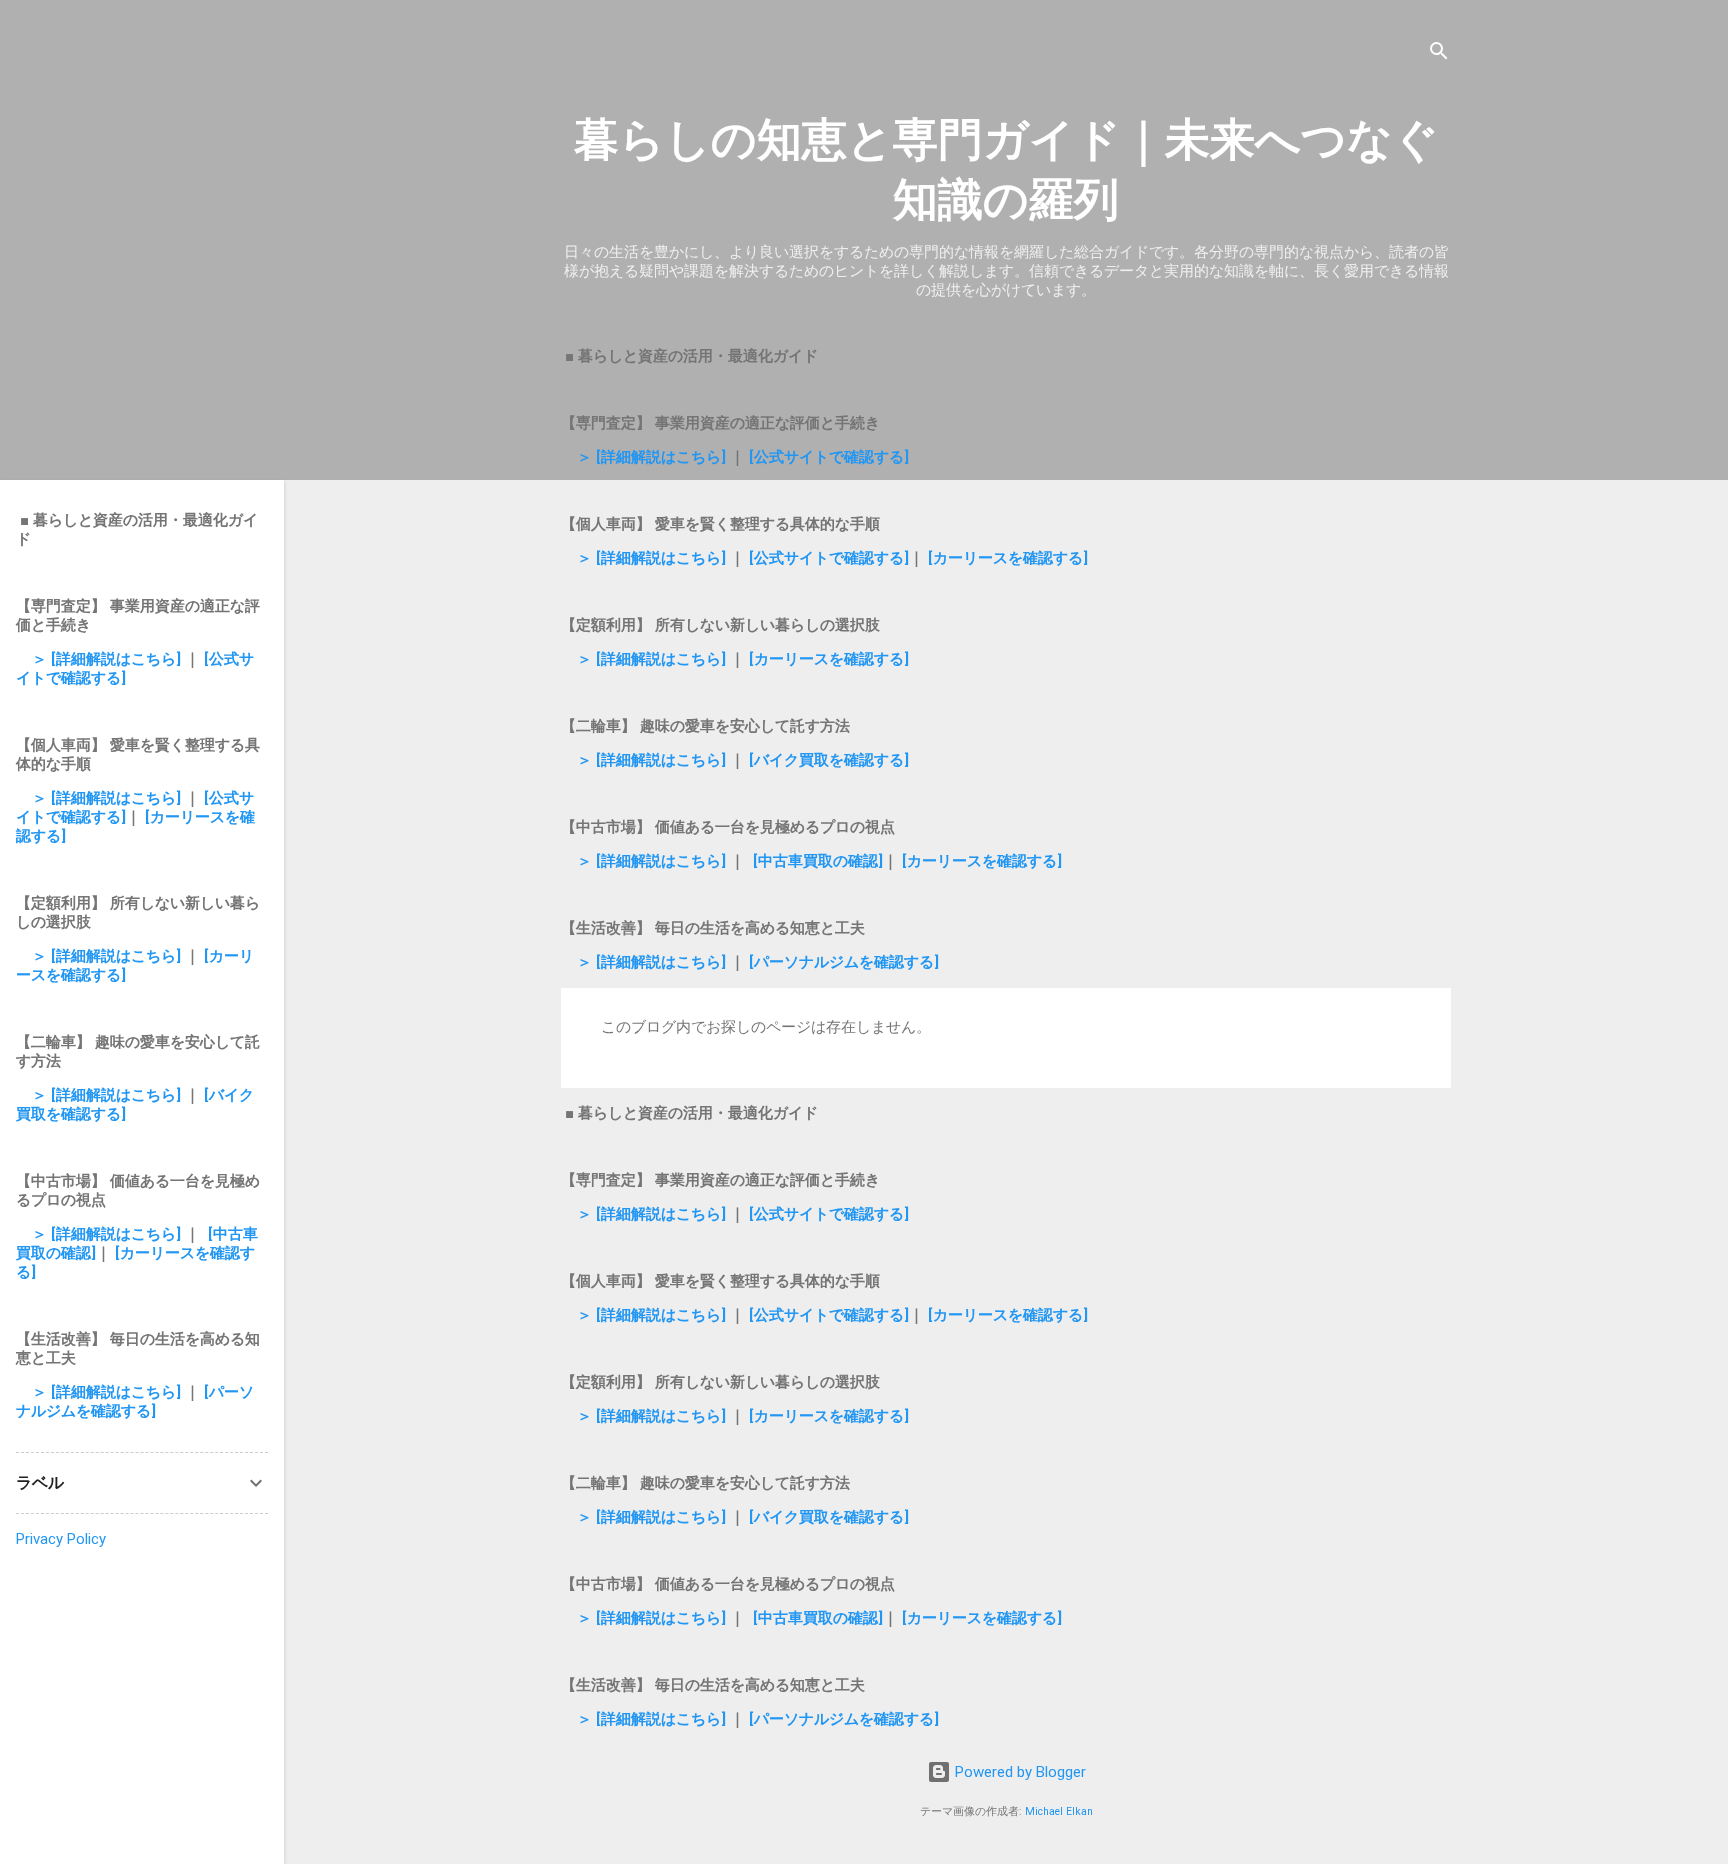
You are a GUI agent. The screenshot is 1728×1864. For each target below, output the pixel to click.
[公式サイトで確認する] (829, 457)
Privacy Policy (61, 1539)
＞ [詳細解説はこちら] (653, 457)
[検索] (1439, 54)
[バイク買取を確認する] (829, 760)
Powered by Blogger (1018, 1772)
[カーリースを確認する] (1008, 558)
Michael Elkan (1059, 1811)
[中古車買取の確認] (818, 861)
